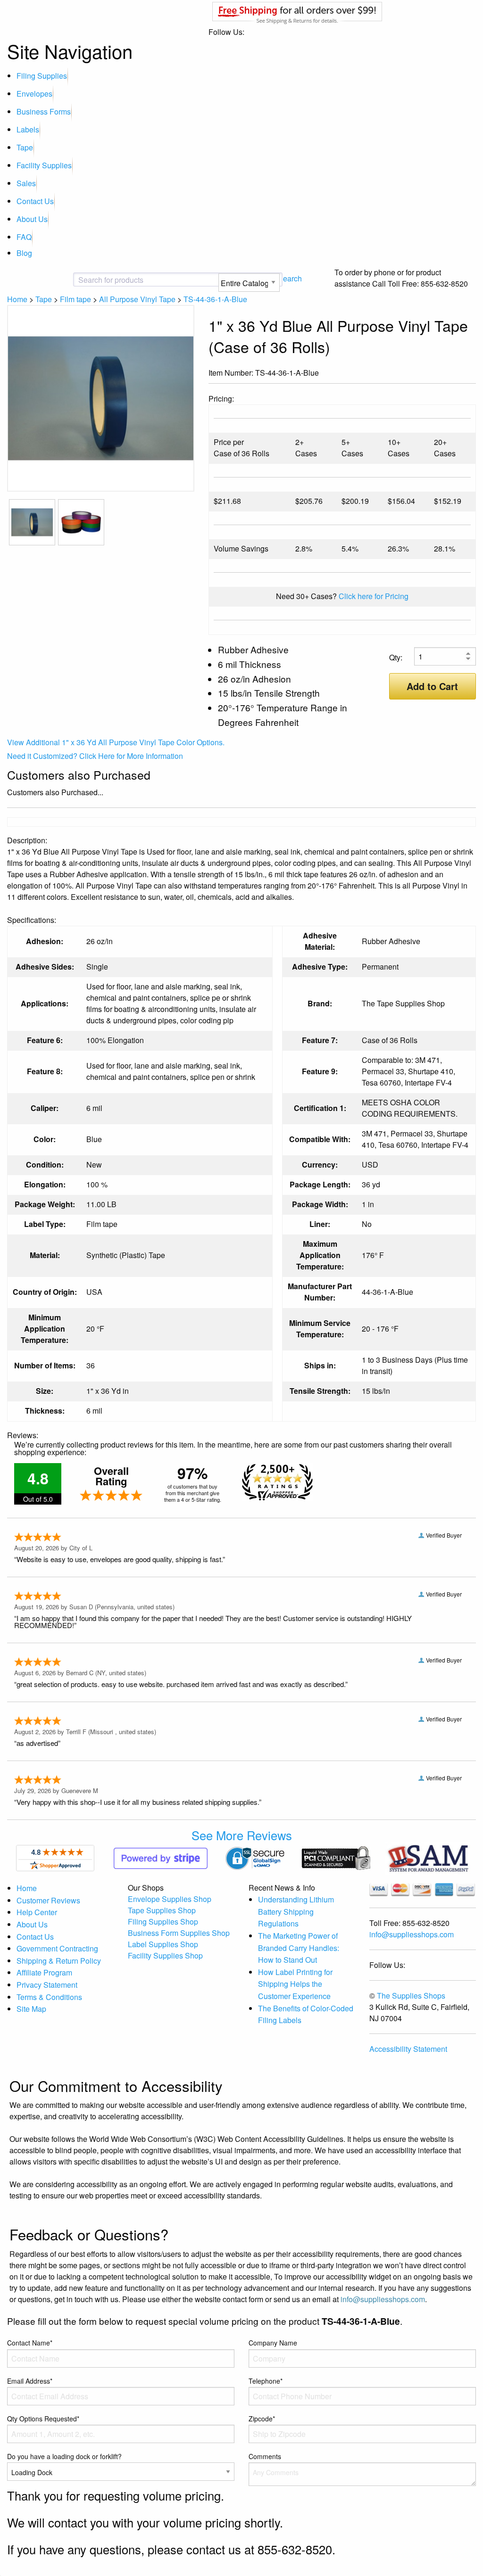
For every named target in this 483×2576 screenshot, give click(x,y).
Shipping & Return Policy (59, 1961)
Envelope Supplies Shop (170, 1899)
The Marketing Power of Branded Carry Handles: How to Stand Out (299, 1948)
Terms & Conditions (49, 1997)
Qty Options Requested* (43, 2419)
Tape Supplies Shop (162, 1910)
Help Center (37, 1912)
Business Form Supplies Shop (179, 1933)
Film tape (75, 299)
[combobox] (112, 280)
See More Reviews (242, 1835)
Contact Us (35, 201)
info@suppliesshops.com (412, 1934)
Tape (25, 147)
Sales (26, 183)
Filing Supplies (42, 76)
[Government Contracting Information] (428, 1857)
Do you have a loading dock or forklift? (64, 2456)
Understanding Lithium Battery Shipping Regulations (296, 1911)
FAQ (24, 237)
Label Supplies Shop (163, 1944)
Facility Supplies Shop (165, 1955)
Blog (24, 253)
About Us (32, 219)
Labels (28, 129)
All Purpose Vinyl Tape (137, 299)
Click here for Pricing (374, 596)
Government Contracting (57, 1948)
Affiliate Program (44, 1972)
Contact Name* (30, 2343)
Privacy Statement (47, 1985)
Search (290, 278)
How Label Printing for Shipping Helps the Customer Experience (295, 1984)
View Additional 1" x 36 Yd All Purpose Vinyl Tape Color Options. (116, 742)
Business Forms (44, 111)
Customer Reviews (48, 1900)
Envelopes (34, 94)
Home (17, 299)
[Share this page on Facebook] (439, 374)
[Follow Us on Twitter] (454, 374)
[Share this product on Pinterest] (469, 374)
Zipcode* (262, 2419)
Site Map (31, 2009)
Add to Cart (432, 686)
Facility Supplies (44, 165)
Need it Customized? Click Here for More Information (95, 756)
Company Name (273, 2343)
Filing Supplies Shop (163, 1922)
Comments (265, 2456)
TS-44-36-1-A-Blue (215, 299)
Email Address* (30, 2381)
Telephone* (266, 2381)
